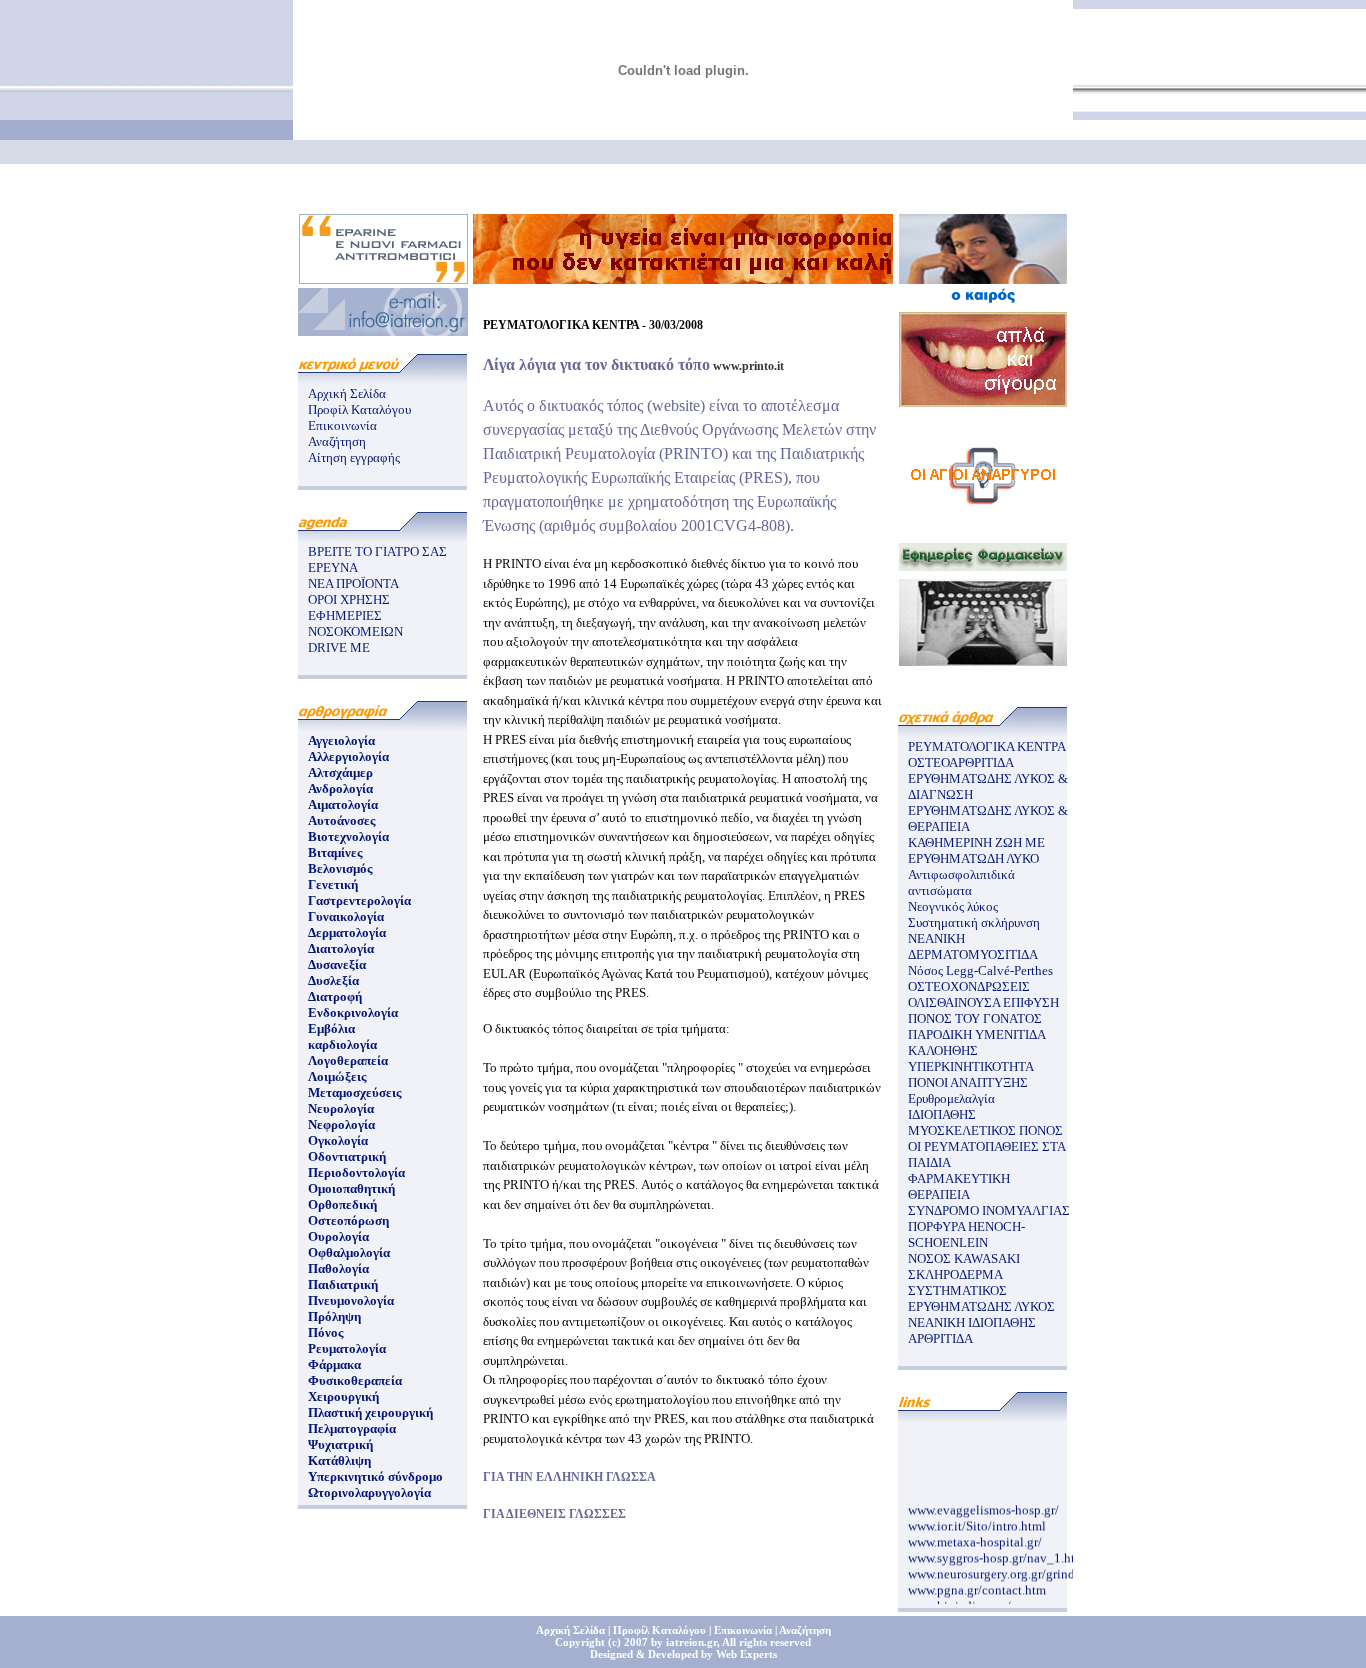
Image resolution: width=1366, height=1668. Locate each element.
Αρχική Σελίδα (347, 393)
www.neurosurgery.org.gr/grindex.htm (1010, 1567)
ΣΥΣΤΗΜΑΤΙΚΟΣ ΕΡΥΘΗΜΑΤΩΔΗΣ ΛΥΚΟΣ (981, 1298)
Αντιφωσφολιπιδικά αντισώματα (961, 882)
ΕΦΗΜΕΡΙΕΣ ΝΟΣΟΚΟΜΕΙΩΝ (355, 623)
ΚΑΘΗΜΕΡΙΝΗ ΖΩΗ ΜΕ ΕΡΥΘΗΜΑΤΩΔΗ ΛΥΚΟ (976, 850)
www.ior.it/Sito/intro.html (977, 1519)
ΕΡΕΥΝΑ (333, 567)
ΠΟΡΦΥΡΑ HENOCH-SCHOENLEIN (966, 1234)
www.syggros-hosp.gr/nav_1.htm (996, 1551)
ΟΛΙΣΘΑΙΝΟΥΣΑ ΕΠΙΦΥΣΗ (983, 1002)
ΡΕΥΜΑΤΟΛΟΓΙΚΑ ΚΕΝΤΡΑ (987, 746)
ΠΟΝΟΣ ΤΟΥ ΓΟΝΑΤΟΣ (975, 1018)
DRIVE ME (339, 647)
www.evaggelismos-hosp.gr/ (983, 1503)
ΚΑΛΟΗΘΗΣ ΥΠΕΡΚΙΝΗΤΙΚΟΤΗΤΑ (971, 1058)
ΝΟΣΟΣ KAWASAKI (964, 1258)
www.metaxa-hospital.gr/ (975, 1535)
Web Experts (746, 1654)
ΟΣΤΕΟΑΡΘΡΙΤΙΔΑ (961, 762)
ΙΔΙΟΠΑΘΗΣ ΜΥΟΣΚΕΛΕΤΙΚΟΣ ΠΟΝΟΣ (985, 1122)
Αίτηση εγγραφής (354, 457)
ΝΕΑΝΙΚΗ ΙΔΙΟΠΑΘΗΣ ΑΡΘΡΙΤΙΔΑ (972, 1330)
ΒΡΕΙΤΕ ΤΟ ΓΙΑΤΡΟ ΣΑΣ (377, 551)
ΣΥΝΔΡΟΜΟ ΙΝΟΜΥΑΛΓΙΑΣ (989, 1210)
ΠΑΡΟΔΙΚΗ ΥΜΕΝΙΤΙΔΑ (977, 1034)
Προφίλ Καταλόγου (359, 409)
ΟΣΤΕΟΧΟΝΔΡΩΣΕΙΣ (969, 986)
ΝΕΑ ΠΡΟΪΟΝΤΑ (353, 583)
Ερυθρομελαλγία (951, 1098)
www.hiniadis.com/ (959, 1599)
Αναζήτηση (337, 441)
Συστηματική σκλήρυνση (974, 922)
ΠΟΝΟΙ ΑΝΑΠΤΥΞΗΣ (968, 1082)
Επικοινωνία (342, 425)
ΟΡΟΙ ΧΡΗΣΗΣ (349, 599)
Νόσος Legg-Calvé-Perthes (980, 970)
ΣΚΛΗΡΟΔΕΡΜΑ (955, 1274)
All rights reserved (766, 1642)
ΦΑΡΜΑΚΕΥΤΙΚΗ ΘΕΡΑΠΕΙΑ (959, 1186)
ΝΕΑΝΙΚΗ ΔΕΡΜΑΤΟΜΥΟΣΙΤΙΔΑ (973, 946)
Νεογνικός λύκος (953, 906)
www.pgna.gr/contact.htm (977, 1583)
